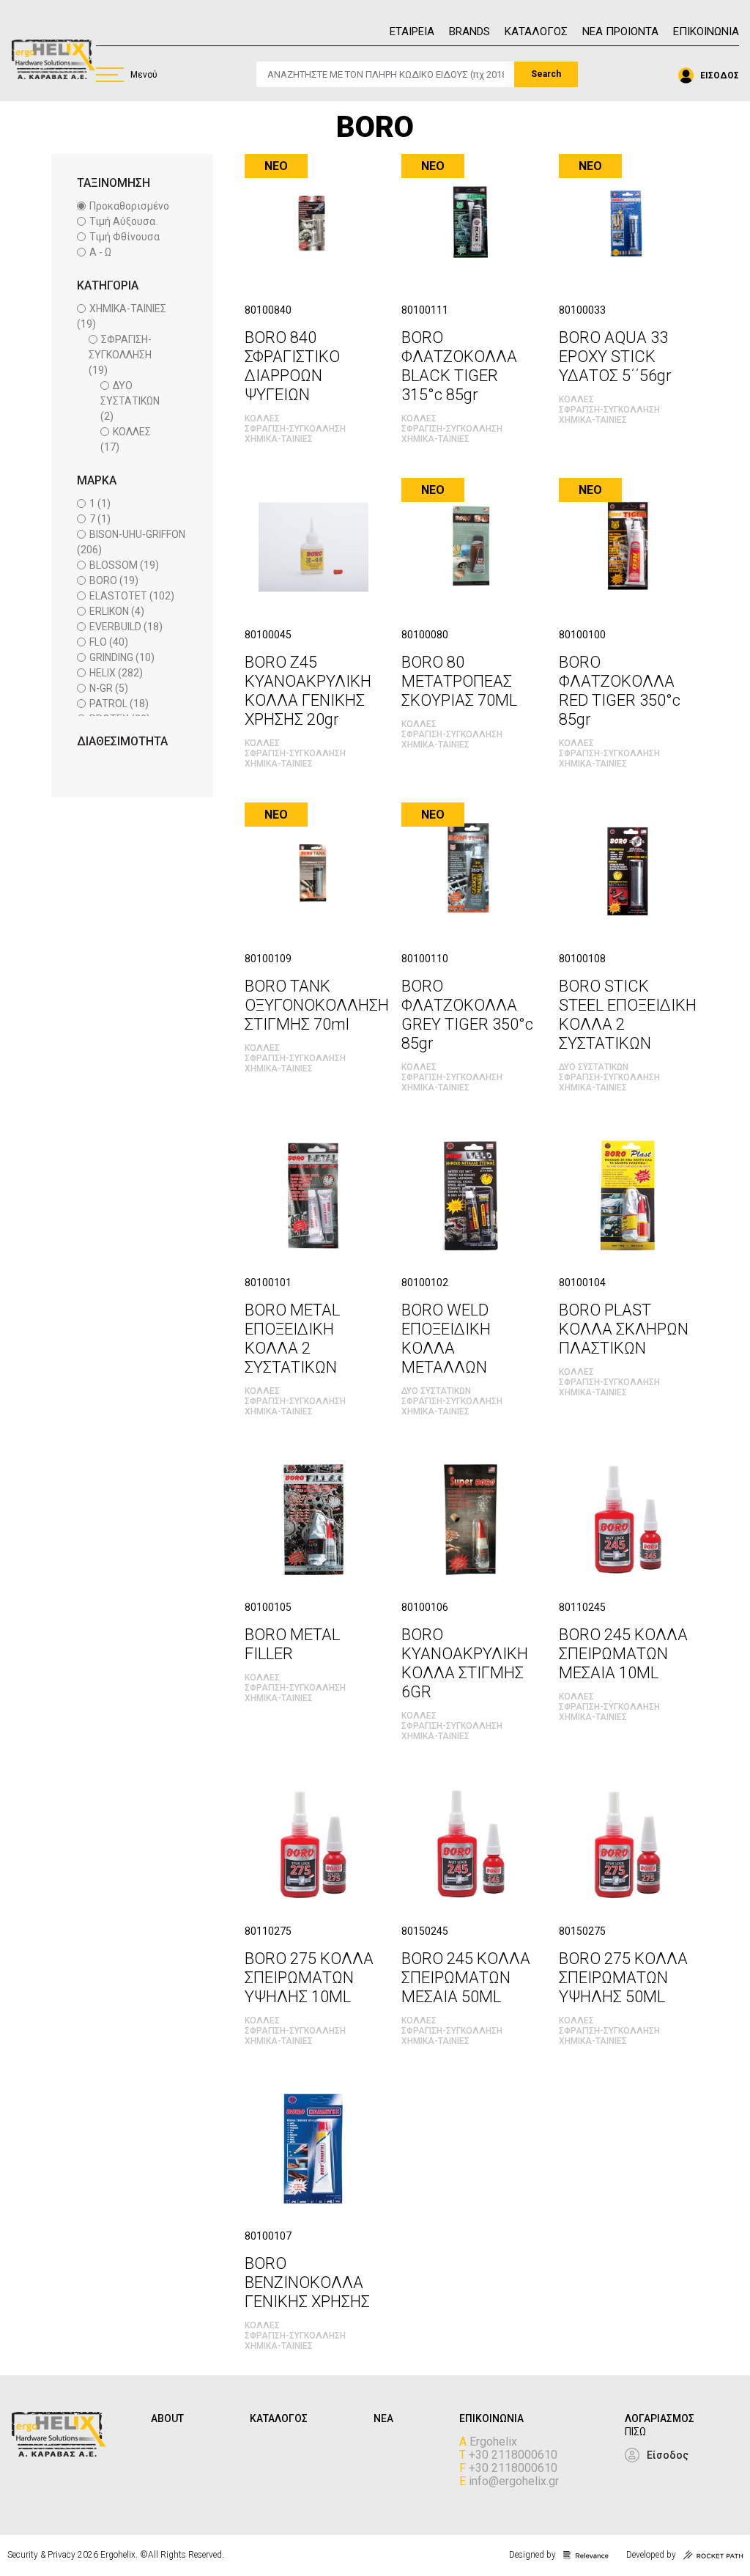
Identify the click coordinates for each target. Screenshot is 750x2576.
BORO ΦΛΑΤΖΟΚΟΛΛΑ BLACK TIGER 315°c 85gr (459, 366)
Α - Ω (100, 252)
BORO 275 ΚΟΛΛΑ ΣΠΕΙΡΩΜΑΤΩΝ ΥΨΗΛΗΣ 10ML (309, 1978)
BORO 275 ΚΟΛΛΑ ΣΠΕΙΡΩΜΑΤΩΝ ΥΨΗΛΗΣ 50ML (623, 1978)
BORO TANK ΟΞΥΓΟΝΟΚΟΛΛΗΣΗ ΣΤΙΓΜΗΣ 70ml (317, 1005)
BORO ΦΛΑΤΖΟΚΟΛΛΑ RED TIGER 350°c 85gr (620, 691)
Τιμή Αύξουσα (122, 221)
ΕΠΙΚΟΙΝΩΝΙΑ (706, 32)
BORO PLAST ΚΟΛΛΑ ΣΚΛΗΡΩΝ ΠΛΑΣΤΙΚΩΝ (624, 1329)
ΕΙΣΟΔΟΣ (720, 75)
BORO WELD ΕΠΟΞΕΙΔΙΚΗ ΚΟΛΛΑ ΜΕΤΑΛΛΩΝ (446, 1339)
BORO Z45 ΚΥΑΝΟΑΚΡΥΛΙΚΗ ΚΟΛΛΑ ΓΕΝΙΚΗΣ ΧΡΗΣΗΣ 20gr (308, 691)
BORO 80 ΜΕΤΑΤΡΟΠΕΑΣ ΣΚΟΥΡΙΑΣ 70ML (459, 681)
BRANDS (469, 32)
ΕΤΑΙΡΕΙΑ (412, 32)
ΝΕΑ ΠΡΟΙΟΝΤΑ (620, 32)
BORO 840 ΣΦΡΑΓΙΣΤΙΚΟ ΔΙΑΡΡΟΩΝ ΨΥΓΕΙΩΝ (292, 366)
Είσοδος (668, 2455)
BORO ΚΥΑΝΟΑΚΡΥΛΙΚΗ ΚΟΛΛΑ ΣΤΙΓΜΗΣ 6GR (465, 1663)
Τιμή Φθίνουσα (125, 237)
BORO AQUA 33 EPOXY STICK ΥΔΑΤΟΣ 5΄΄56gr (615, 357)
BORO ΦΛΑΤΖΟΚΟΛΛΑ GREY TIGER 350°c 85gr (467, 1015)
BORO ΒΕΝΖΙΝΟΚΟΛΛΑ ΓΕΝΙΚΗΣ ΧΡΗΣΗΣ (307, 2282)
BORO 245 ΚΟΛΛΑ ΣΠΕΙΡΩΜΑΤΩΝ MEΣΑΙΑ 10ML (623, 1654)
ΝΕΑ (383, 2418)
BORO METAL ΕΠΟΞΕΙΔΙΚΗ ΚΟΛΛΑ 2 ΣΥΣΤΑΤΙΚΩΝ (292, 1339)
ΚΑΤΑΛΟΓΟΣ (536, 32)
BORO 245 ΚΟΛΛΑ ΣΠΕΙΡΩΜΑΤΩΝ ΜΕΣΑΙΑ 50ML (466, 1978)
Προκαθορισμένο (129, 206)
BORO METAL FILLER (292, 1644)
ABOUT (167, 2418)
